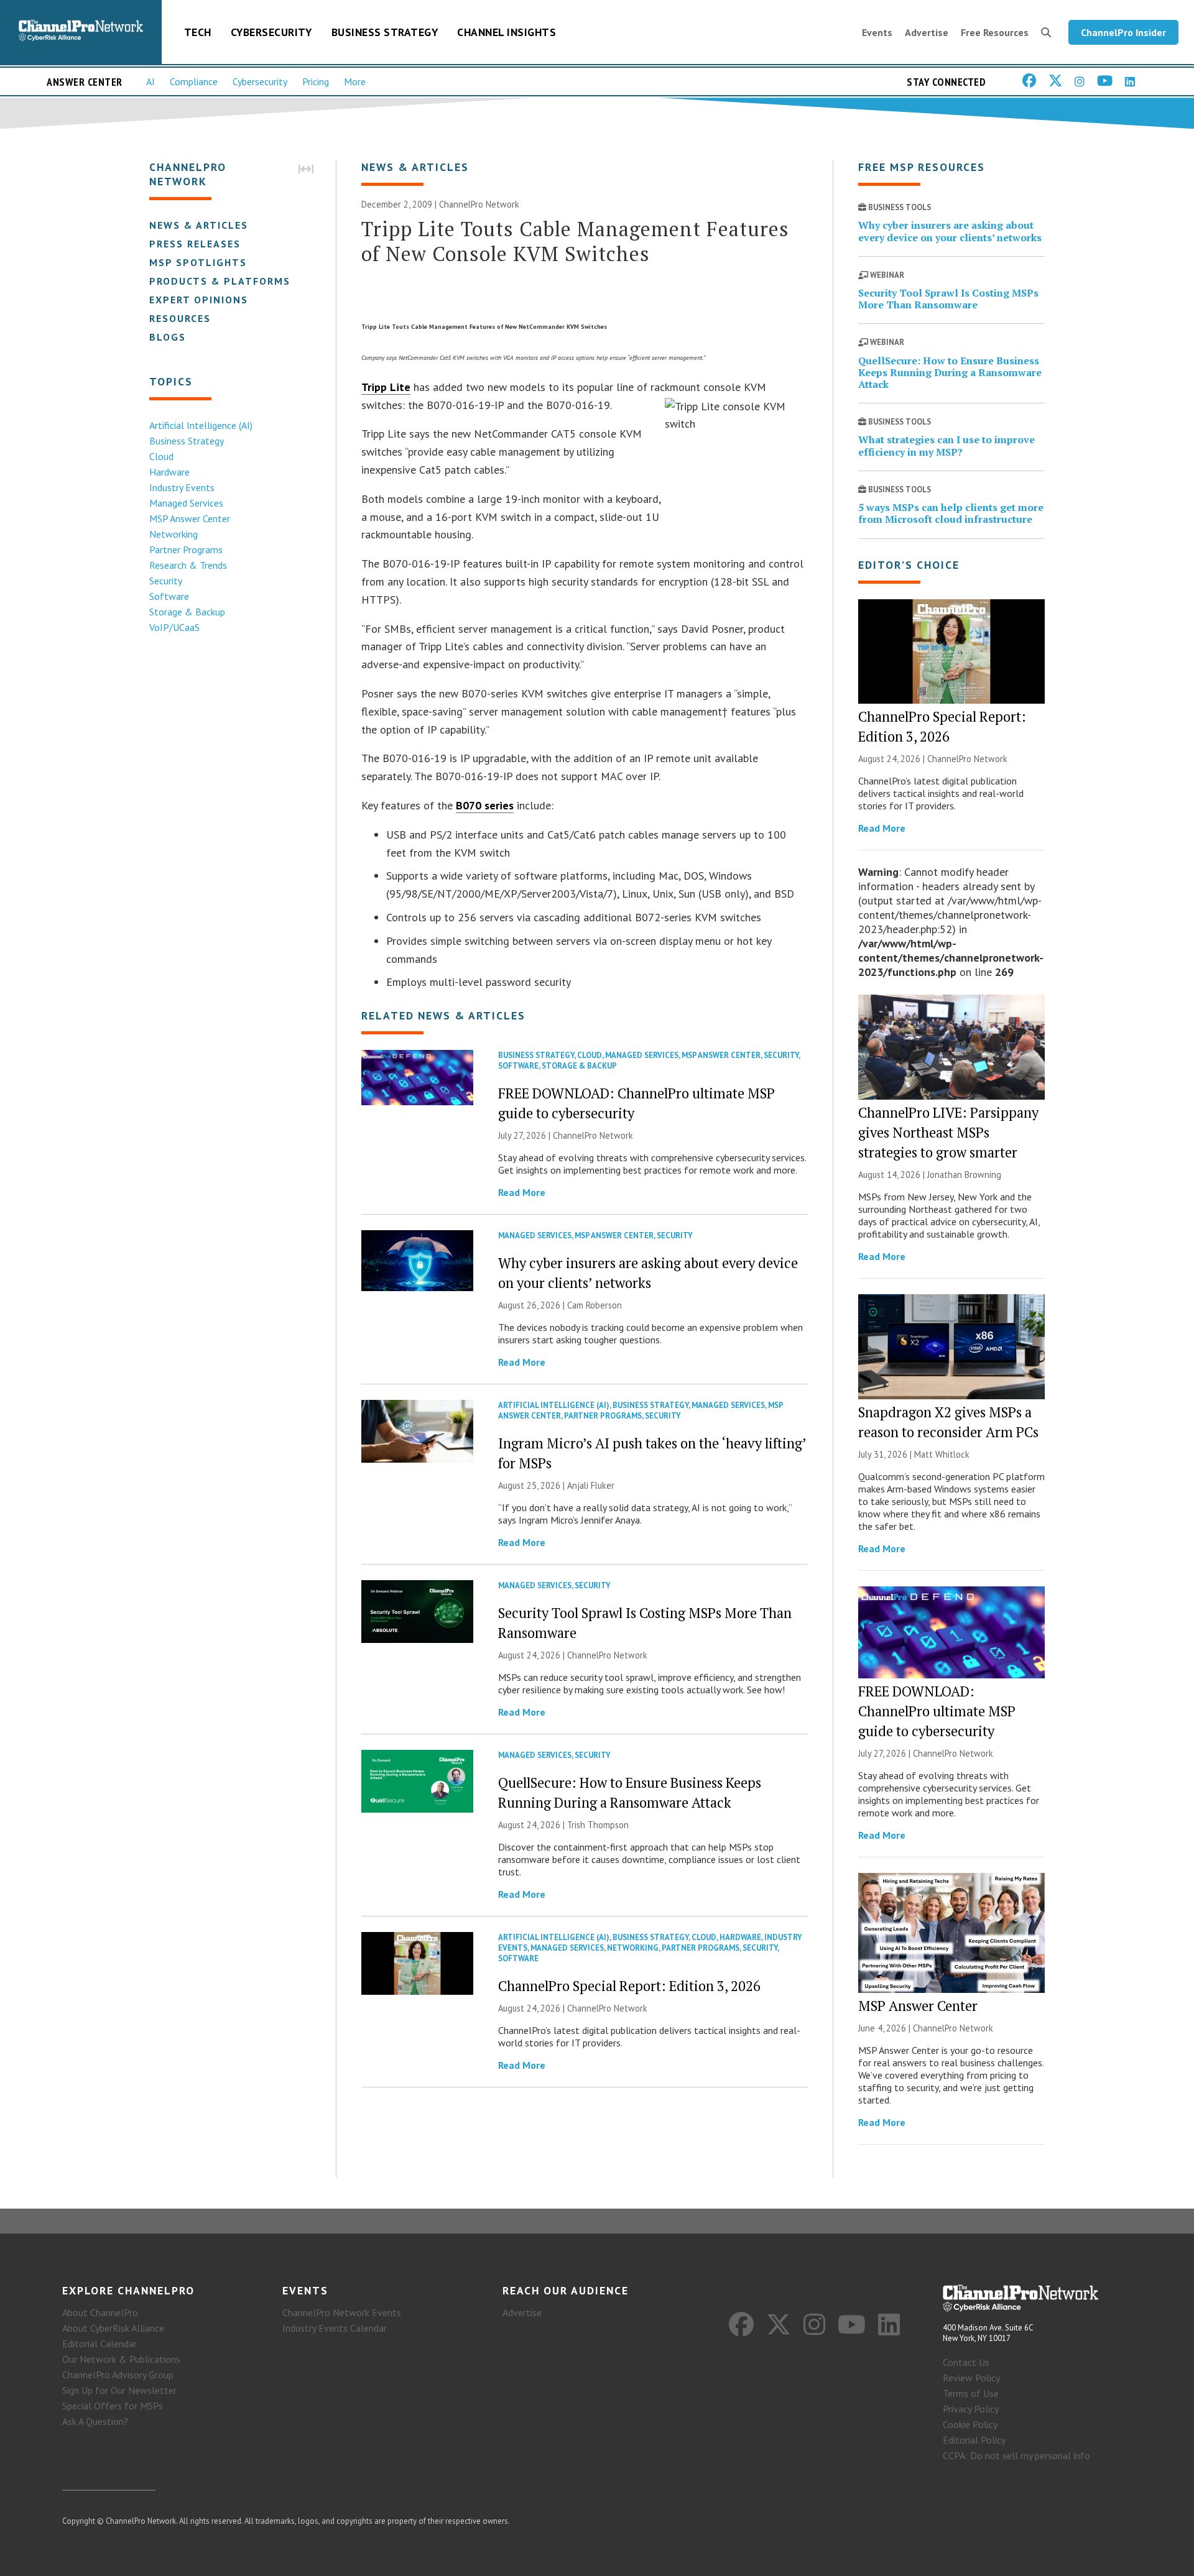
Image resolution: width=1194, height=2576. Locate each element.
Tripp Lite (386, 387)
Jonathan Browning (964, 1175)
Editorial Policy (974, 2440)
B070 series (485, 805)
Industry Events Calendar (335, 2328)
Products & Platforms (220, 281)
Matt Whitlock (942, 1454)
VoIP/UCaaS (174, 627)
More (355, 81)
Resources (180, 318)
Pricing (316, 81)
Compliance (194, 81)
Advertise (927, 32)
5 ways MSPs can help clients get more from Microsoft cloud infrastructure (951, 513)
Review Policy (971, 2378)
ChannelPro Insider (1123, 32)
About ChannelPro (100, 2312)
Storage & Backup (187, 612)
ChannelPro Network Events (342, 2312)
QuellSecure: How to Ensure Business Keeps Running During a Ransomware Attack (950, 372)
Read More (522, 1192)
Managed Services (186, 503)
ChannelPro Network (479, 204)
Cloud (161, 456)
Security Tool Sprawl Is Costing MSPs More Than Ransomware (948, 299)
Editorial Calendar (99, 2344)
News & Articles (199, 225)
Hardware (169, 472)
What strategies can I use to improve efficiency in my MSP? (946, 445)
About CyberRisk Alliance (113, 2328)
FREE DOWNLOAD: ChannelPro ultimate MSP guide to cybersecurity (937, 1711)
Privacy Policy (971, 2409)
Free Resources (995, 32)
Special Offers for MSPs (113, 2406)
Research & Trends (188, 565)
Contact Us (966, 2362)
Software (169, 596)
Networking (174, 534)
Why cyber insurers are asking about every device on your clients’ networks (950, 231)
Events (877, 32)
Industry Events (182, 487)
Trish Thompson (598, 1825)
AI (150, 81)
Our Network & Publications (121, 2359)
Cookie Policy (970, 2424)
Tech (198, 32)
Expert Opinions (199, 300)
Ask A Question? (95, 2421)
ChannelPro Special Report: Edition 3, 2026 (629, 1986)
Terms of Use (971, 2393)
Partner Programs (186, 550)
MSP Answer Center (190, 518)
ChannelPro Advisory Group (118, 2375)
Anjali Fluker (591, 1485)
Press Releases (195, 244)
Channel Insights (507, 32)
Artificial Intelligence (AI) (201, 425)
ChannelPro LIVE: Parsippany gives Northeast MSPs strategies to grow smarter (948, 1132)
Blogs (168, 337)
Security (166, 581)
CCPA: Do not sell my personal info (1016, 2455)
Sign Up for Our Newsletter (119, 2390)
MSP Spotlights (198, 262)
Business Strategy (385, 32)
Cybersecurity (271, 32)
